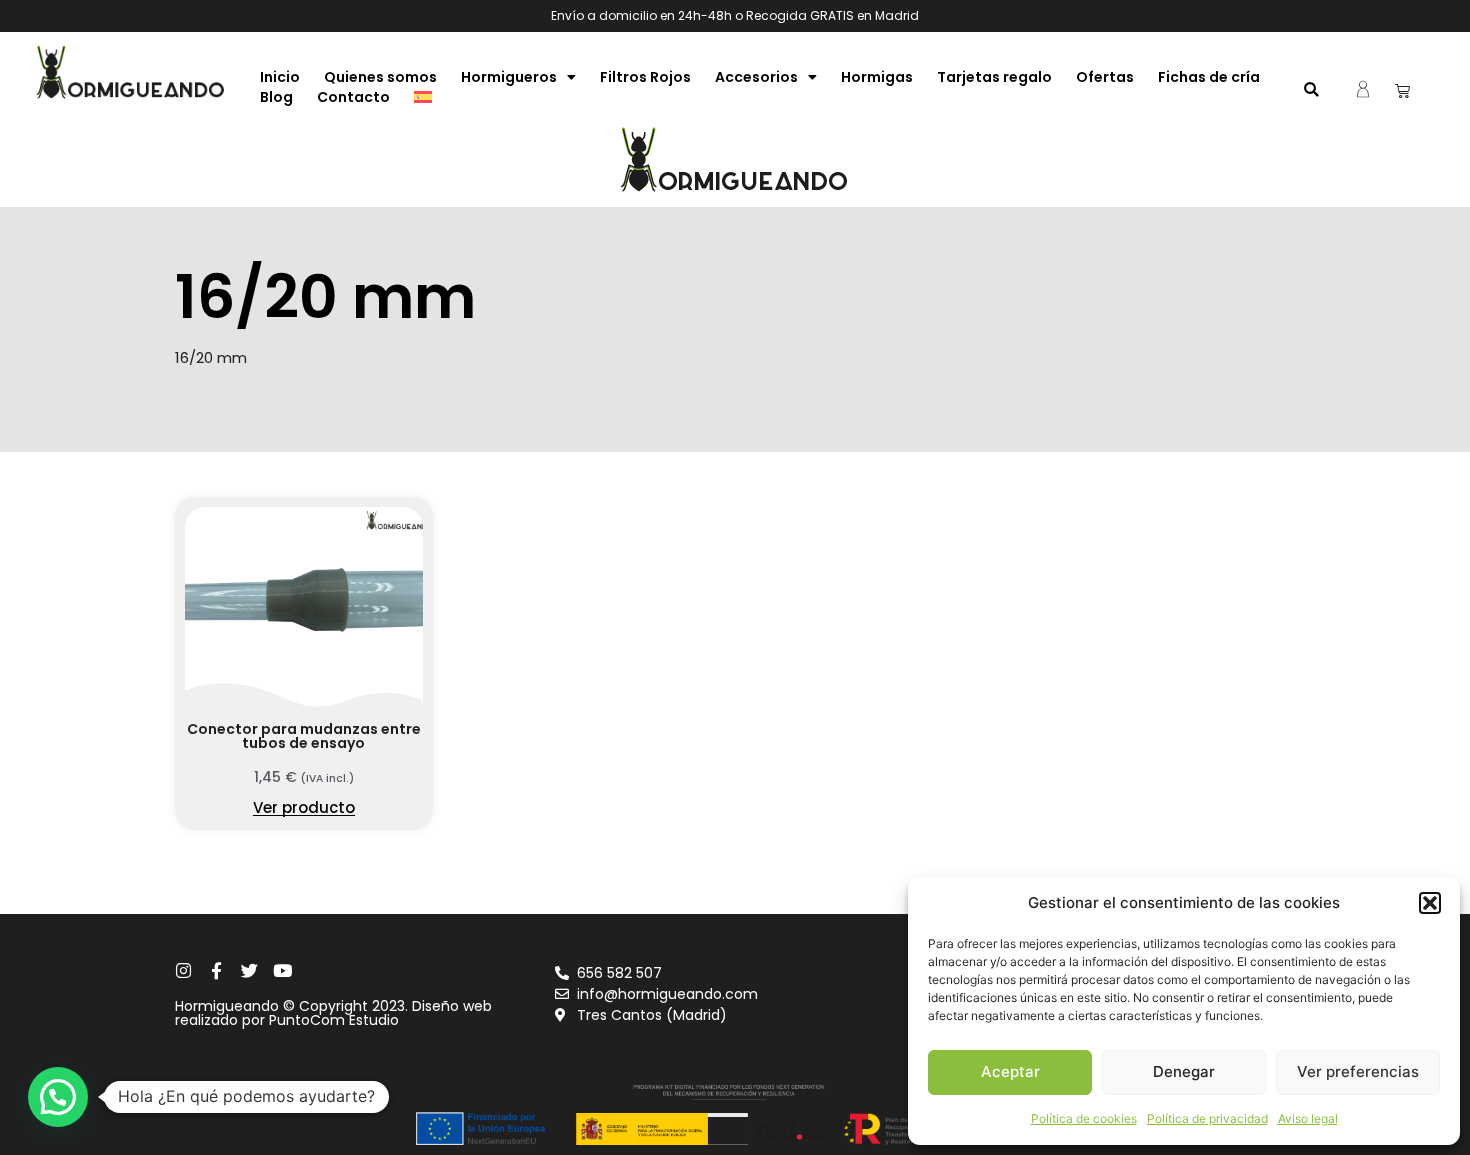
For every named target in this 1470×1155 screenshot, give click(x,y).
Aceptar (1010, 1071)
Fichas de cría (1209, 77)
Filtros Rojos (645, 77)
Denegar (1184, 1071)
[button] (1430, 903)
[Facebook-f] (216, 970)
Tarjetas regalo (994, 77)
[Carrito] (1402, 90)
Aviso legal (1308, 1118)
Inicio (280, 77)
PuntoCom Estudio (334, 1020)
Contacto (353, 97)
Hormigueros (509, 77)
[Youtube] (282, 970)
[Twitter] (249, 970)
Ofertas (1105, 77)
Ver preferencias (1358, 1071)
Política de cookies (1084, 1118)
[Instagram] (183, 970)
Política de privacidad (1207, 1118)
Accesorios (756, 77)
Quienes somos (380, 77)
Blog (276, 97)
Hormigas (877, 77)
